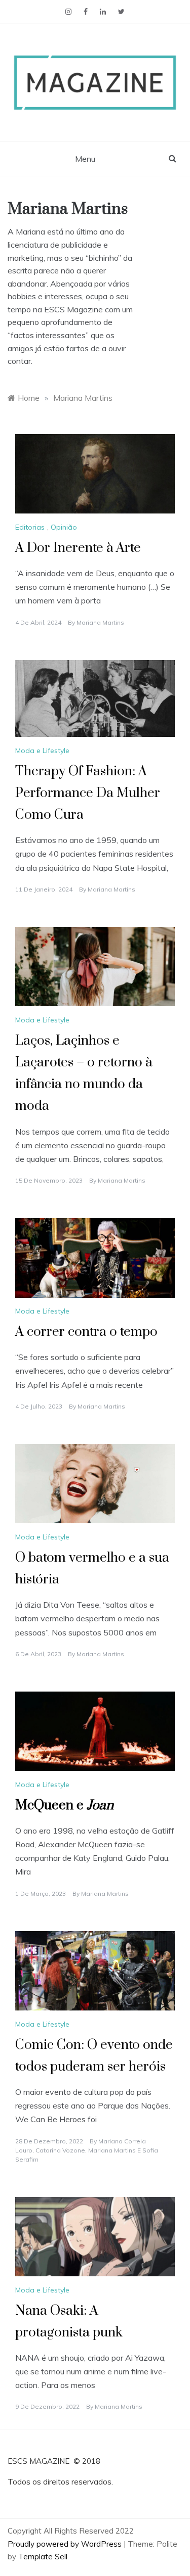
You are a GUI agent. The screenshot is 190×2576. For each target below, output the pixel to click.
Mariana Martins (100, 622)
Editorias (30, 527)
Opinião (64, 527)
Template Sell (43, 2557)
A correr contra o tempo (86, 1332)
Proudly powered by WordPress (66, 2544)
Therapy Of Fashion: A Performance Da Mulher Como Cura (88, 793)
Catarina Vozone (60, 2150)
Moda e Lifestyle (42, 751)
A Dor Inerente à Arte (78, 548)
